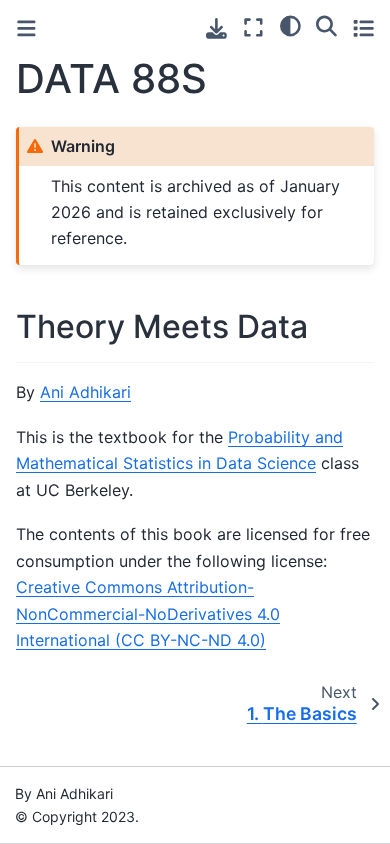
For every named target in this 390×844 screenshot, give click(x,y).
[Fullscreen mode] (253, 27)
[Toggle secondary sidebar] (363, 27)
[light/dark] (290, 25)
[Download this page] (216, 28)
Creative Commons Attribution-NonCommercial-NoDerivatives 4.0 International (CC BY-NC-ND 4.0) (148, 613)
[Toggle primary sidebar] (26, 28)
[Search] (326, 25)
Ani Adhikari (85, 392)
